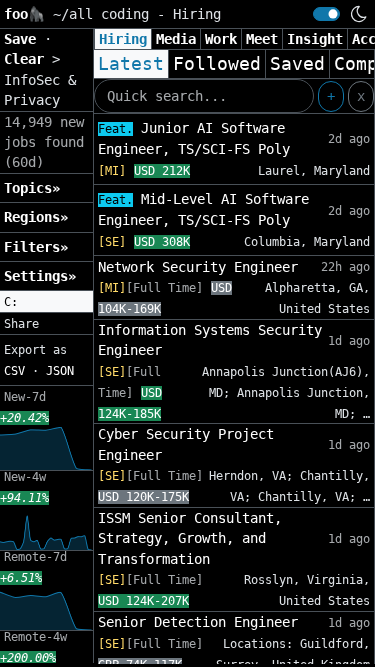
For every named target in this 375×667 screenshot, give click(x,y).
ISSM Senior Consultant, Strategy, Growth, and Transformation (190, 538)
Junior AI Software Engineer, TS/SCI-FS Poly (194, 138)
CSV (14, 371)
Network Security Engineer (198, 267)
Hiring (123, 39)
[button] (46, 302)
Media (176, 39)
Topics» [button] (32, 188)
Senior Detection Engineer (198, 622)
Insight (315, 39)
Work (221, 39)
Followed (217, 64)
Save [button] (24, 39)
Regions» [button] (36, 217)
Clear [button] (28, 59)
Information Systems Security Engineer (210, 340)
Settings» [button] (40, 276)
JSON (60, 371)
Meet (262, 39)
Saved (297, 64)
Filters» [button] (36, 247)
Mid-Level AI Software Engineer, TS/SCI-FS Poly (203, 209)
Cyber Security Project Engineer (186, 444)
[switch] (326, 14)
